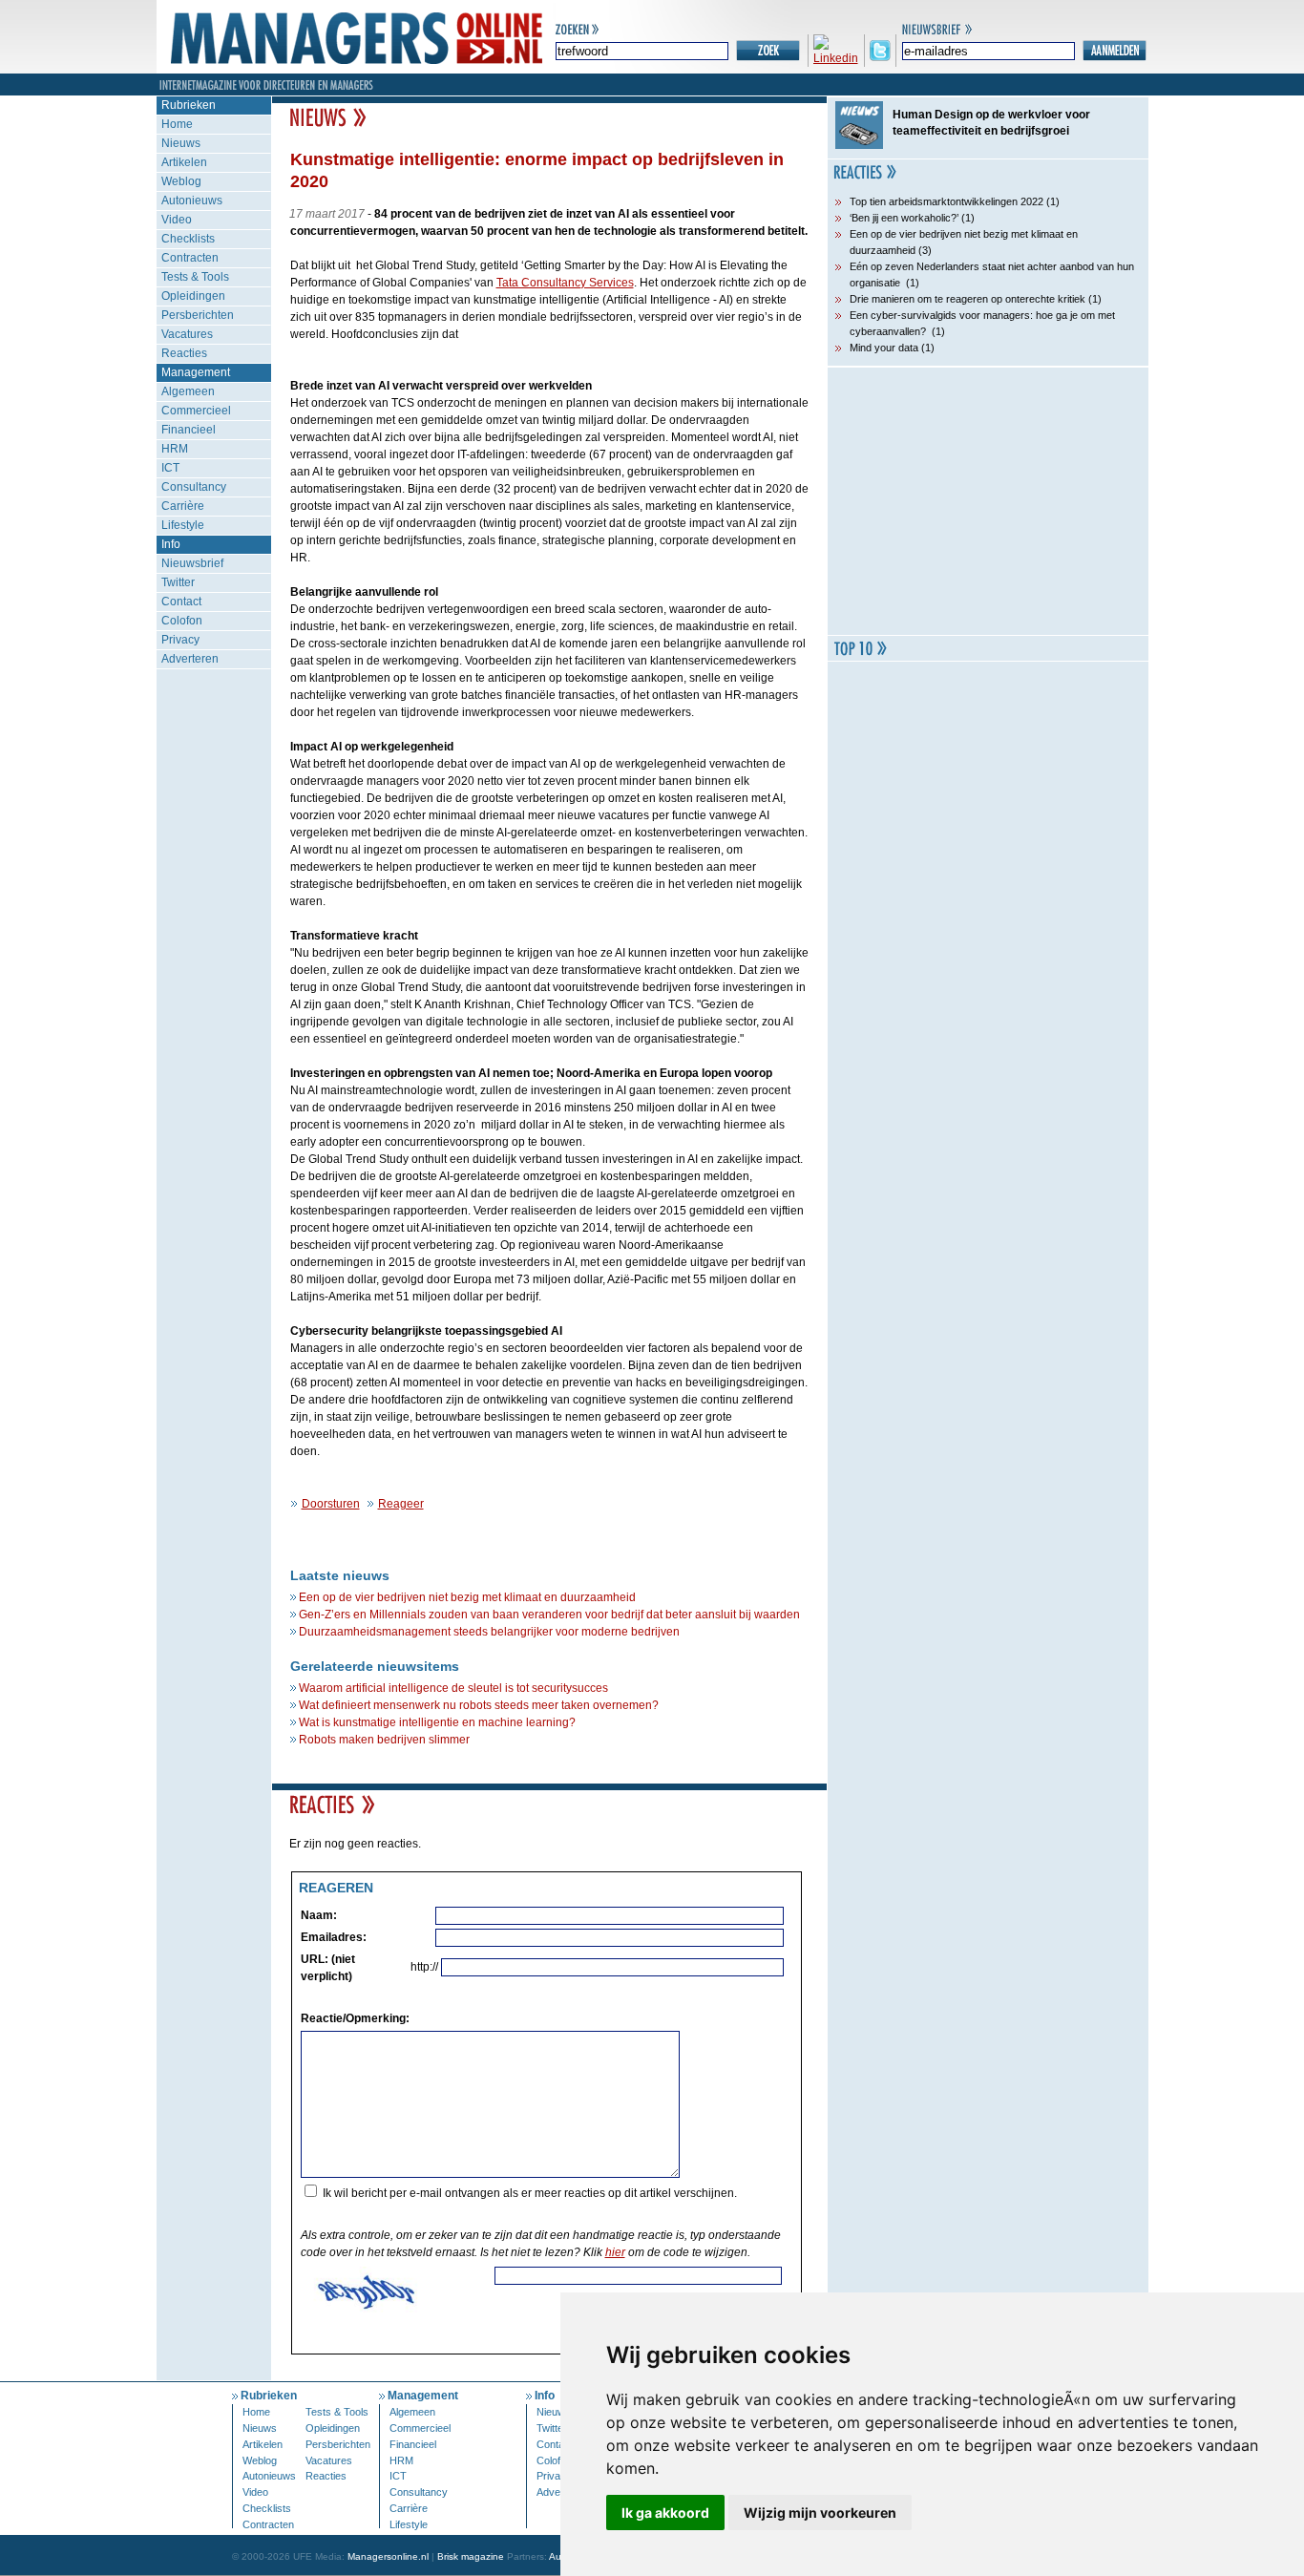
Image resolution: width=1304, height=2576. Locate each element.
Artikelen (184, 162)
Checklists (188, 239)
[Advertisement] (988, 501)
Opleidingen (193, 296)
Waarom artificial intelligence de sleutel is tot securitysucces (453, 1688)
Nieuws (181, 143)
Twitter (178, 582)
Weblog (181, 181)
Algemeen (188, 391)
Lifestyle (183, 525)
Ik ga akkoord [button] (665, 2513)
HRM (175, 449)
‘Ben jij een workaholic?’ (904, 218)
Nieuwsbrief (192, 563)
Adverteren (190, 659)
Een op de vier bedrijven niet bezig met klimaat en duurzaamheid (467, 1597)
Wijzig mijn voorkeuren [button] (820, 2513)
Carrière (183, 506)
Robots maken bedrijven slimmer (384, 1740)
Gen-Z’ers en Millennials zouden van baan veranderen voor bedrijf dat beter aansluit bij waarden (549, 1615)
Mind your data (884, 348)
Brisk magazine (471, 2556)
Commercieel (196, 411)
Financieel (189, 430)
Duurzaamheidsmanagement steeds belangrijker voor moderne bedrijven (489, 1632)
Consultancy (194, 487)
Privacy (180, 640)
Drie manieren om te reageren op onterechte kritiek (967, 299)
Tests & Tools (195, 277)
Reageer (401, 1504)
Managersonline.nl (388, 2556)
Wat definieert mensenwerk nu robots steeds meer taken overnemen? (479, 1705)
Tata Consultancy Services (565, 283)
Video (177, 220)
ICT (170, 468)
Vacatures (187, 334)
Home (177, 124)
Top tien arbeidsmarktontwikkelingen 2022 (946, 201)
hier (615, 2252)
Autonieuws (192, 201)
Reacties (184, 353)
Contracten (190, 258)
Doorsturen (331, 1504)
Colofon (182, 621)
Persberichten (198, 315)
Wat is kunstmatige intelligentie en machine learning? (437, 1722)
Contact (181, 602)
